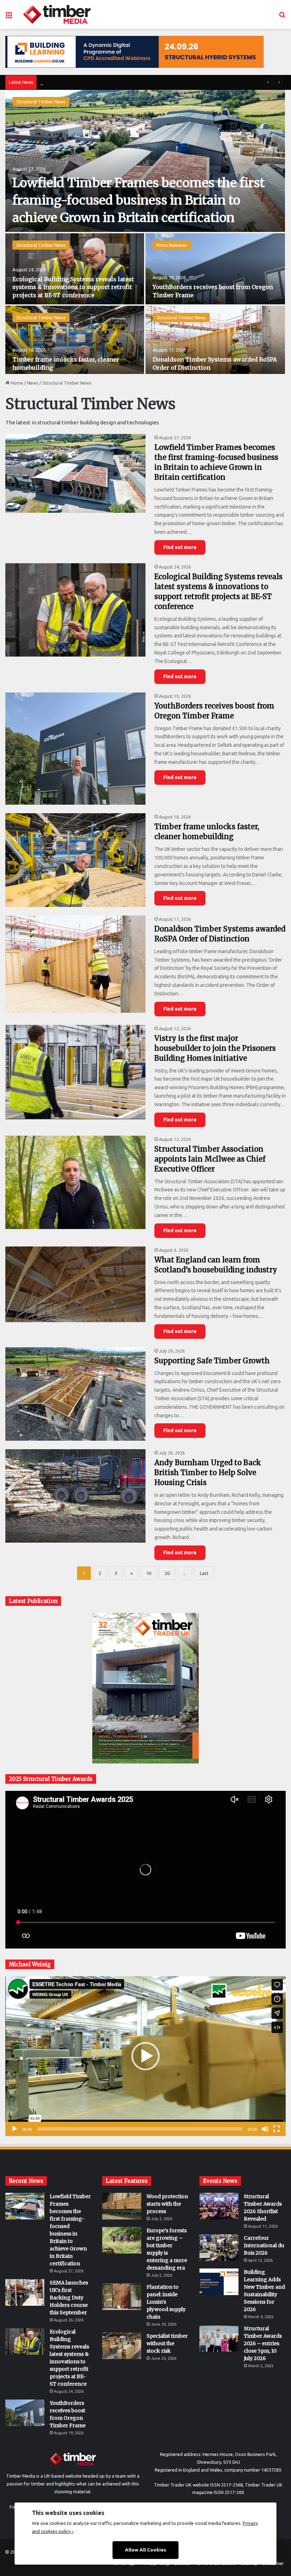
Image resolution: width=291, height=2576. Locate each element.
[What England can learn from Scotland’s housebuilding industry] (75, 1284)
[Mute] (265, 2129)
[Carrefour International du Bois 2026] (219, 2248)
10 (149, 1573)
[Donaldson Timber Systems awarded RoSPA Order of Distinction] (215, 341)
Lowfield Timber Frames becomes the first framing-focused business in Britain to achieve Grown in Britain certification (139, 200)
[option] (145, 232)
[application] (145, 2056)
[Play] (15, 2129)
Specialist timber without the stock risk (167, 2343)
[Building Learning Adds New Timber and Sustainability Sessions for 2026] (219, 2282)
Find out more (180, 547)
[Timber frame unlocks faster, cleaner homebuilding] (75, 341)
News (33, 383)
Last (204, 1573)
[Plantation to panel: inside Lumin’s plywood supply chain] (122, 2297)
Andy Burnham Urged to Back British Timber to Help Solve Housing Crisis (208, 1472)
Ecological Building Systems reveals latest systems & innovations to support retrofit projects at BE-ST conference (73, 287)
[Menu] (9, 17)
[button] (145, 2056)
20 (167, 1573)
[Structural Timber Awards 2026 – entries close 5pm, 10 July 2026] (219, 2338)
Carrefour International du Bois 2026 (264, 2245)
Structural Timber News (41, 102)
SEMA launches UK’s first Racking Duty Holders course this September (69, 2298)
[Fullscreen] (276, 2129)
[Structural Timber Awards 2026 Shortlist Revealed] (219, 2206)
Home (16, 383)
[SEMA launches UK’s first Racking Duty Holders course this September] (25, 2292)
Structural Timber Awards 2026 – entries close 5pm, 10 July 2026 (263, 2343)
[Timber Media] (57, 14)
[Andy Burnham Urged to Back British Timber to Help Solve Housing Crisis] (75, 1496)
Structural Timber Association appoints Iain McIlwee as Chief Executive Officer (210, 1159)
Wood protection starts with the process (167, 2204)
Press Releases (172, 245)
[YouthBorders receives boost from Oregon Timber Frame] (215, 269)
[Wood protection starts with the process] (122, 2206)
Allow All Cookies (145, 2550)
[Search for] (282, 17)
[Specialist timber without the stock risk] (122, 2346)
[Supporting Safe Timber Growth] (75, 1394)
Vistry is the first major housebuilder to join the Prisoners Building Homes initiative (215, 1048)
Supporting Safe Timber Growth (212, 1361)
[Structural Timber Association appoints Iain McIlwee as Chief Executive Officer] (75, 1182)
